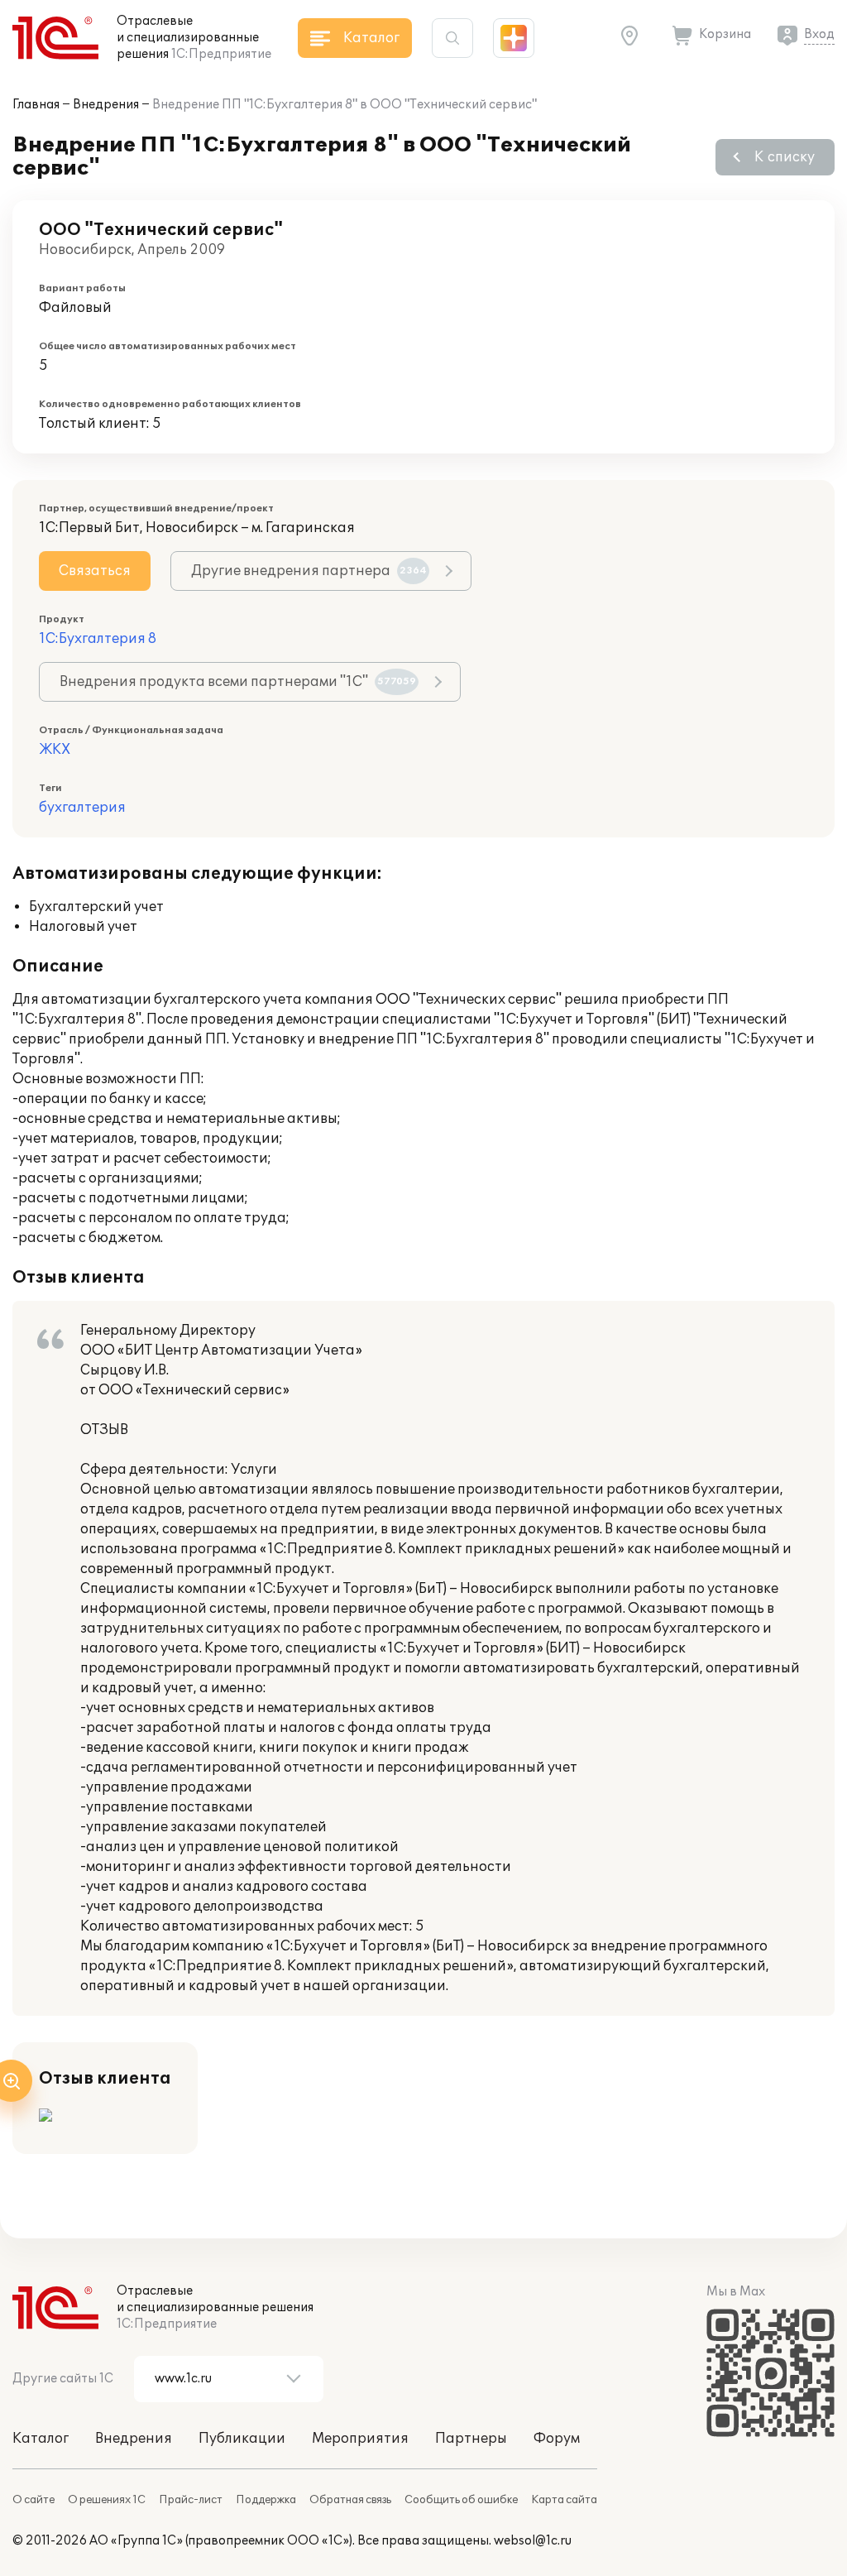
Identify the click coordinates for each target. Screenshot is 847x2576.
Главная (36, 105)
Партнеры (471, 2439)
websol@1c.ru (533, 2541)
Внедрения (106, 105)
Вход (819, 34)
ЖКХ (55, 750)
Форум (557, 2439)
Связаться (95, 571)
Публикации (242, 2439)
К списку (785, 157)
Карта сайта (564, 2500)
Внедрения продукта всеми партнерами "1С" (238, 682)
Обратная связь (350, 2500)
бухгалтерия (82, 808)
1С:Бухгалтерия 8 (98, 639)
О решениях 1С (107, 2500)
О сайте (33, 2500)
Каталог (41, 2439)
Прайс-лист (191, 2500)
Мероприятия (360, 2439)
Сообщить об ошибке (461, 2500)
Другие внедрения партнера (309, 571)
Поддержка (266, 2500)
